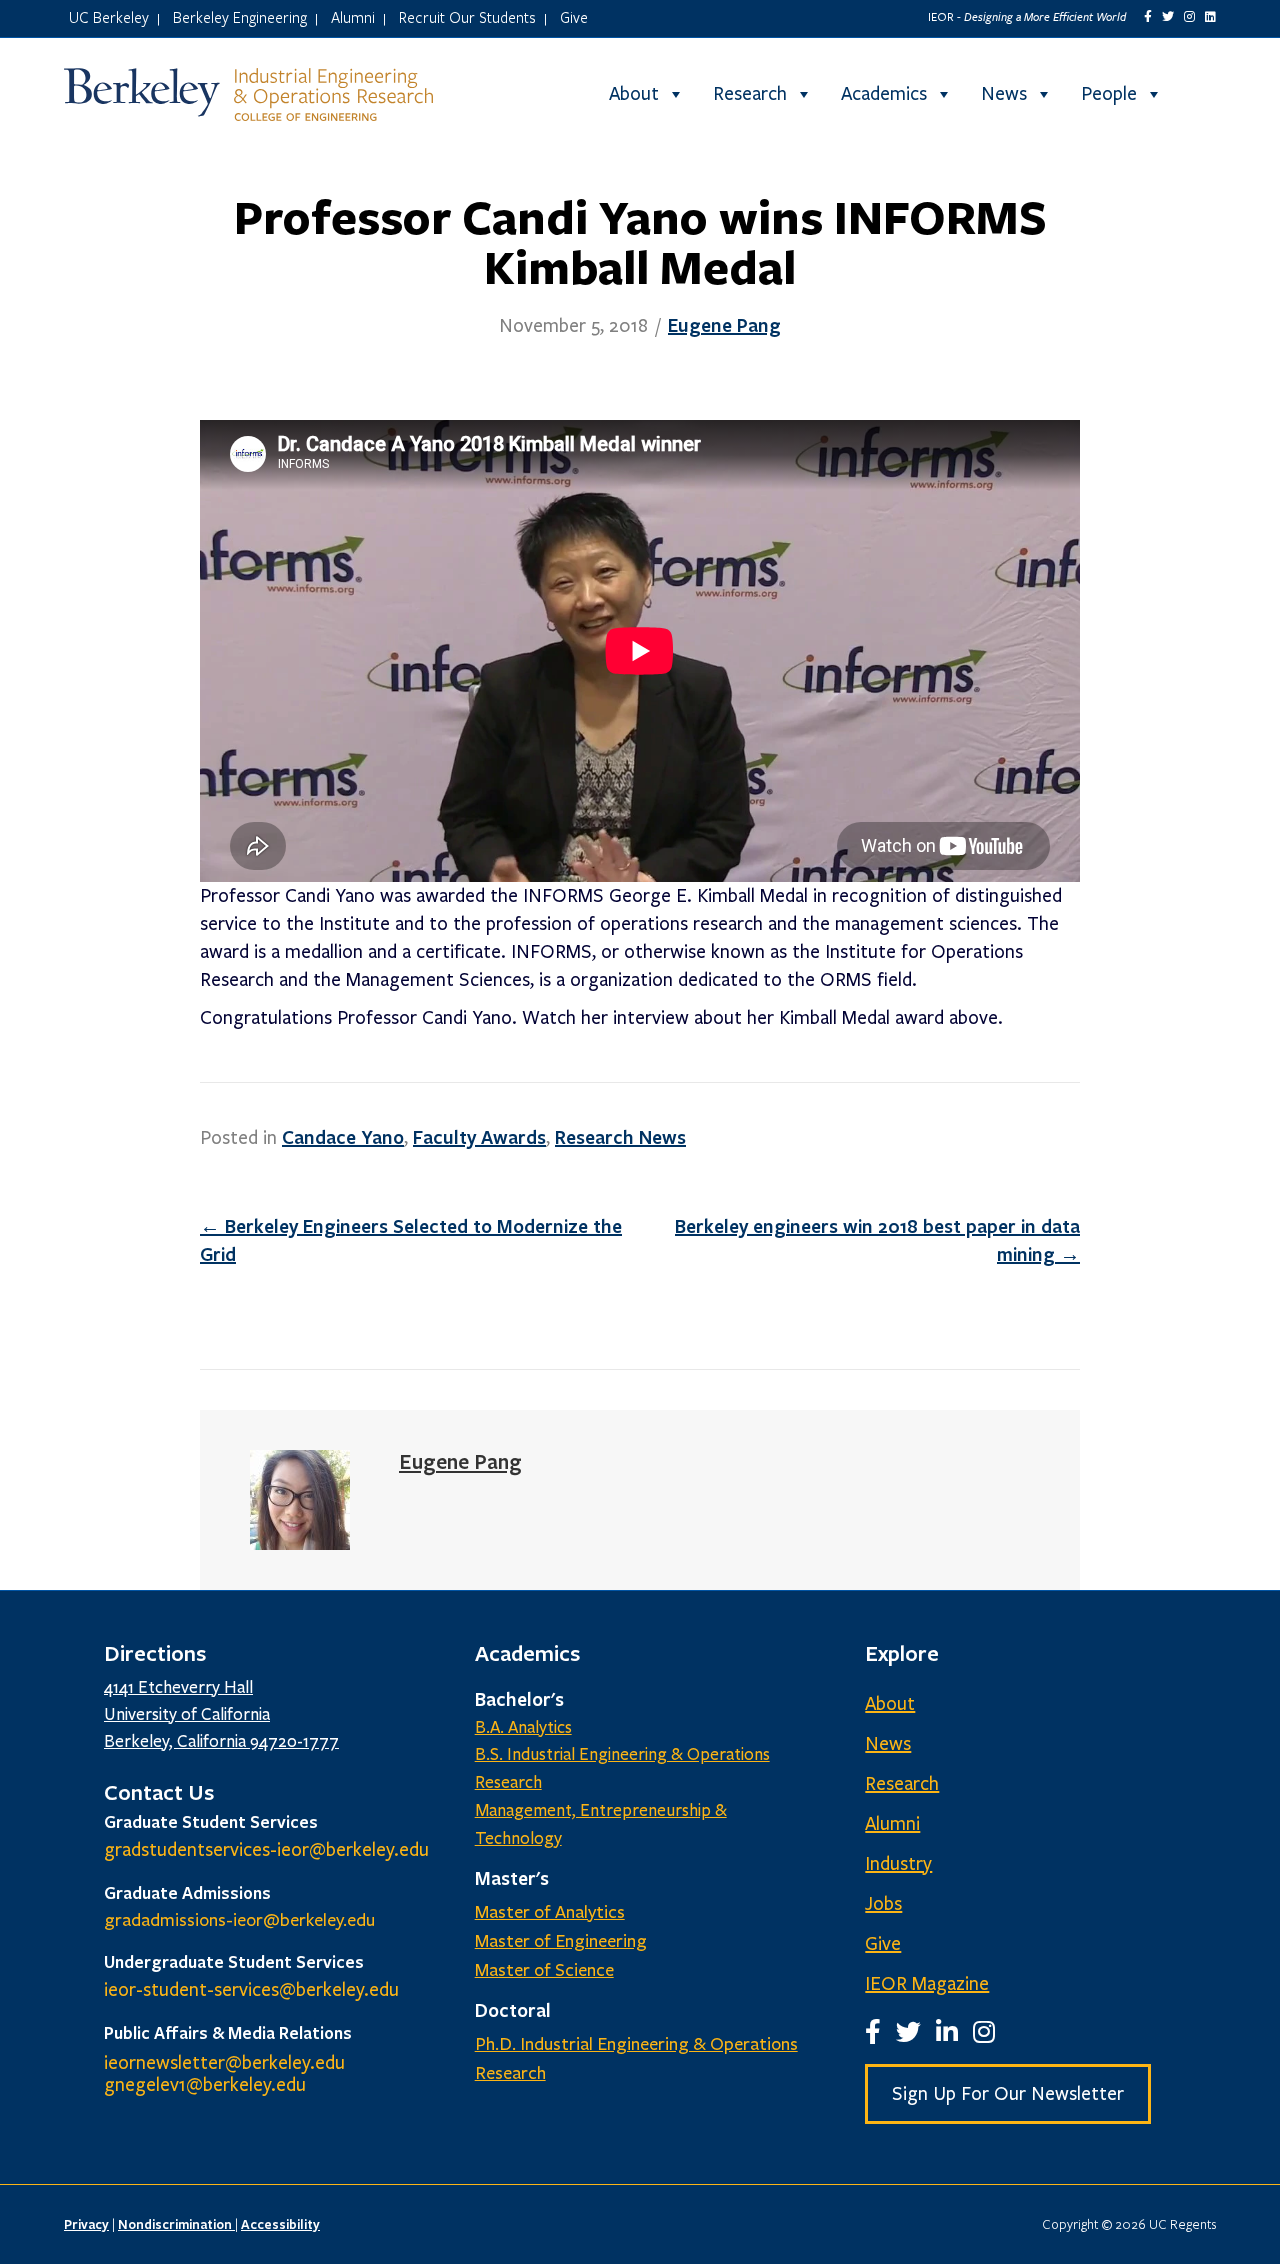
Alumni (353, 17)
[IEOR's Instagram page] (1189, 16)
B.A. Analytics (523, 1727)
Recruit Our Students (467, 17)
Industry (898, 1864)
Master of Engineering (561, 1941)
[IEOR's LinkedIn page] (1210, 16)
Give (574, 17)
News (1004, 94)
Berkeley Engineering (240, 17)
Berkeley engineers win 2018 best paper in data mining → (877, 1240)
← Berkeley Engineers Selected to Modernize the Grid (411, 1240)
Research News (620, 1137)
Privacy (86, 2224)
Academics (884, 94)
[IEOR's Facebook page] (1148, 16)
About (634, 94)
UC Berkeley (109, 17)
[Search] (1198, 94)
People (1109, 94)
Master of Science (544, 1970)
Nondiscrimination (176, 2224)
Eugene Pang (724, 325)
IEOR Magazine (927, 1984)
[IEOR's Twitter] (1168, 16)
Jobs (883, 1904)
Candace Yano (343, 1137)
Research (750, 94)
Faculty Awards (479, 1137)
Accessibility (280, 2224)
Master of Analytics (550, 1912)
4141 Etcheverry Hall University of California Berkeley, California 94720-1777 (221, 1714)
